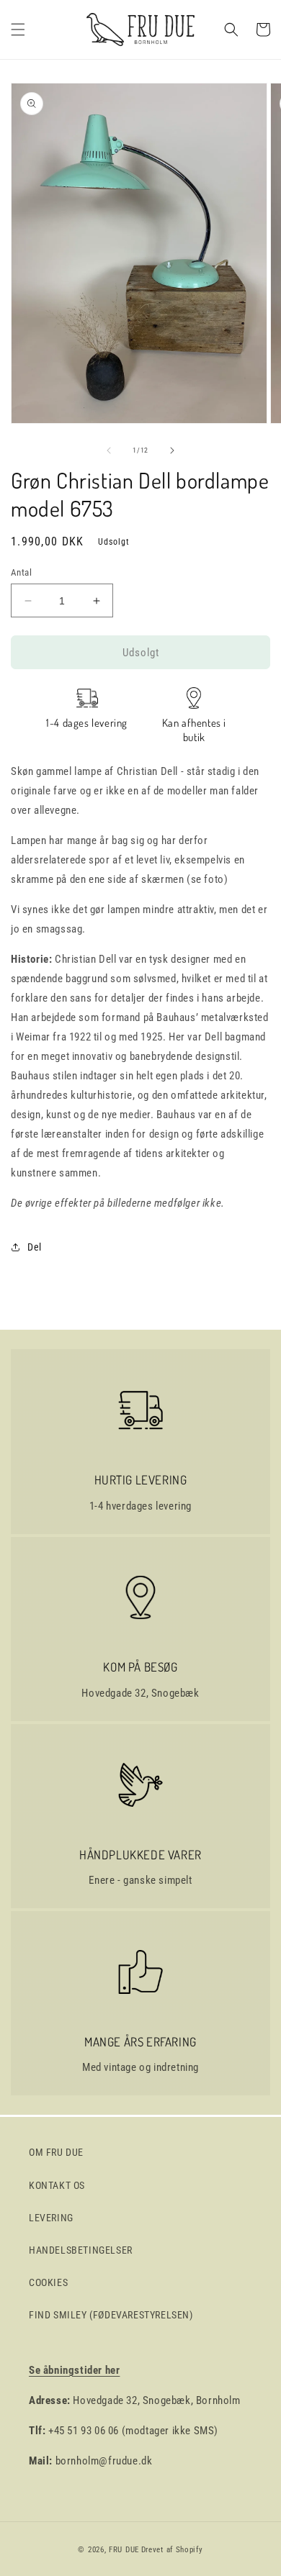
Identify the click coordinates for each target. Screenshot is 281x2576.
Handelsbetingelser (81, 2250)
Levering (51, 2218)
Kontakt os (57, 2185)
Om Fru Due (56, 2152)
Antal (21, 572)
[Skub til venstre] (109, 450)
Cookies (48, 2282)
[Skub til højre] (172, 450)
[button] (18, 30)
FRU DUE (124, 2550)
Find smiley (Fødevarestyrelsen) (111, 2315)
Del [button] (35, 1247)
